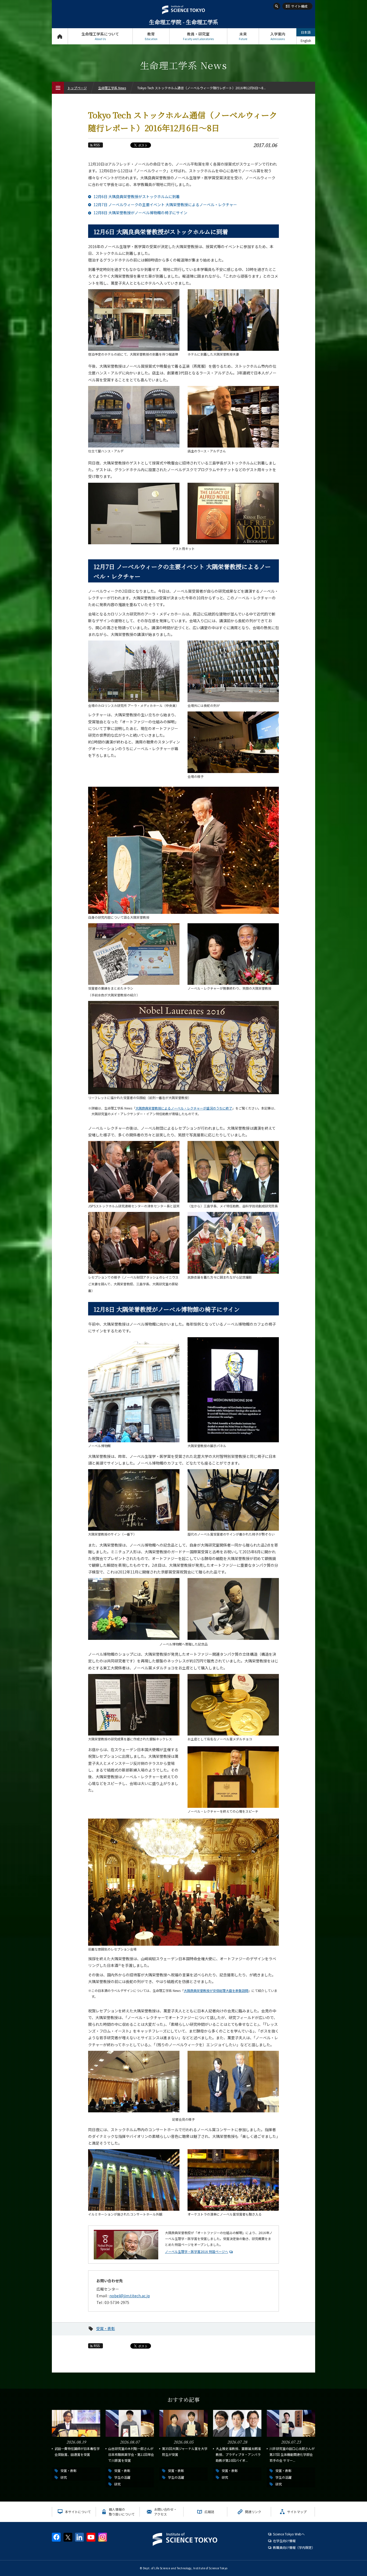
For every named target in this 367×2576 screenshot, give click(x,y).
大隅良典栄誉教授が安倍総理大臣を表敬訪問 (216, 1990)
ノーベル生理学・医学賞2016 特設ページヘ (197, 2251)
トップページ (60, 36)
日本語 (306, 32)
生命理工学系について (100, 36)
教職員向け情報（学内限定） (294, 2547)
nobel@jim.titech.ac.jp (130, 2296)
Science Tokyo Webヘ (289, 2534)
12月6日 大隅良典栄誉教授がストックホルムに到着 (137, 196)
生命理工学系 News (112, 88)
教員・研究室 (198, 36)
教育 (151, 36)
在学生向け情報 (284, 2541)
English (306, 40)
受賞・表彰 (106, 2328)
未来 (243, 36)
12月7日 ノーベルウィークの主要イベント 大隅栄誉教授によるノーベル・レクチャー (165, 205)
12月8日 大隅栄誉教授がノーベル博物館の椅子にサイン (140, 213)
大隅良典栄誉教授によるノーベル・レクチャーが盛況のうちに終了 (184, 1108)
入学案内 (278, 36)
